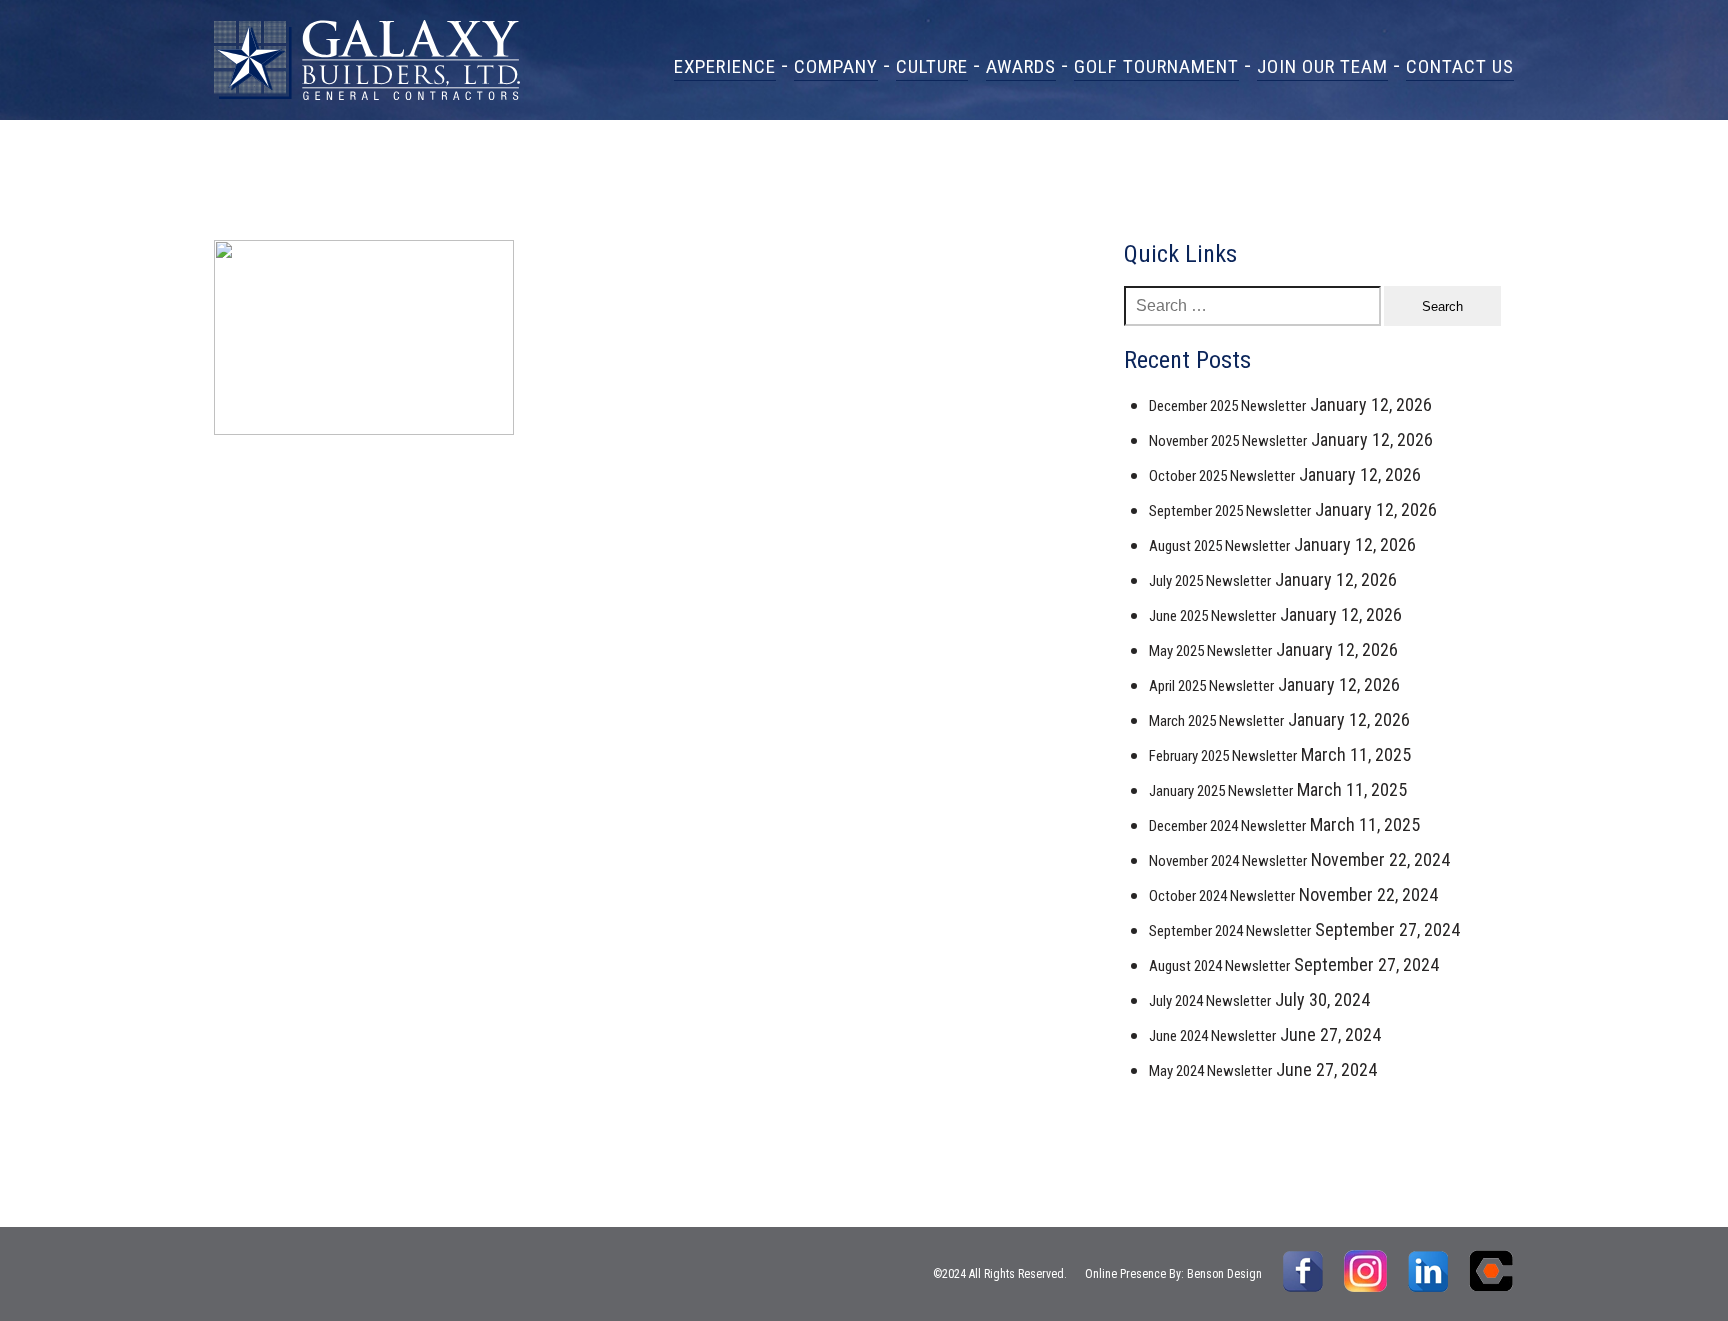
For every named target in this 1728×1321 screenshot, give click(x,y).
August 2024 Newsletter (1219, 966)
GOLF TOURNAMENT (1156, 66)
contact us (1460, 66)
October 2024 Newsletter (1222, 896)
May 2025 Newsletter (1210, 651)
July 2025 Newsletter (1210, 581)
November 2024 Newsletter (1228, 861)
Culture (932, 66)
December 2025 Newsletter (1227, 406)
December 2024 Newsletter (1227, 826)
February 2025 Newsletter (1223, 756)
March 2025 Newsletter (1216, 721)
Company (836, 66)
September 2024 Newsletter (1230, 931)
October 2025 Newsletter (1222, 476)
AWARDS (1021, 66)
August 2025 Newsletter (1219, 546)
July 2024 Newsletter (1210, 1001)
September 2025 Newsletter (1230, 511)
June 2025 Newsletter (1212, 616)
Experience (725, 66)
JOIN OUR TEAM (1322, 66)
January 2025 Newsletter (1221, 791)
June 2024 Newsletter (1212, 1036)
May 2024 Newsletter (1210, 1071)
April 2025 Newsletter (1211, 686)
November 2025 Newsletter (1228, 441)
